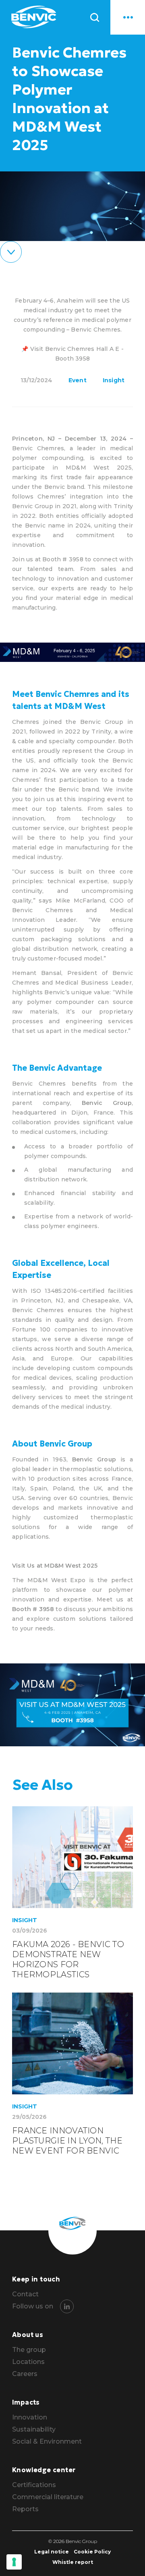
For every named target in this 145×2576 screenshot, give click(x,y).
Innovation (30, 2417)
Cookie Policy (92, 2552)
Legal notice (52, 2552)
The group (29, 2350)
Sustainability (34, 2430)
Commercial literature (48, 2497)
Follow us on (33, 2306)
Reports (25, 2509)
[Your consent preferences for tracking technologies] (14, 2562)
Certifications (34, 2485)
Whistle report (73, 2562)
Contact (25, 2294)
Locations (28, 2362)
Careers (25, 2374)
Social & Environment (47, 2442)
